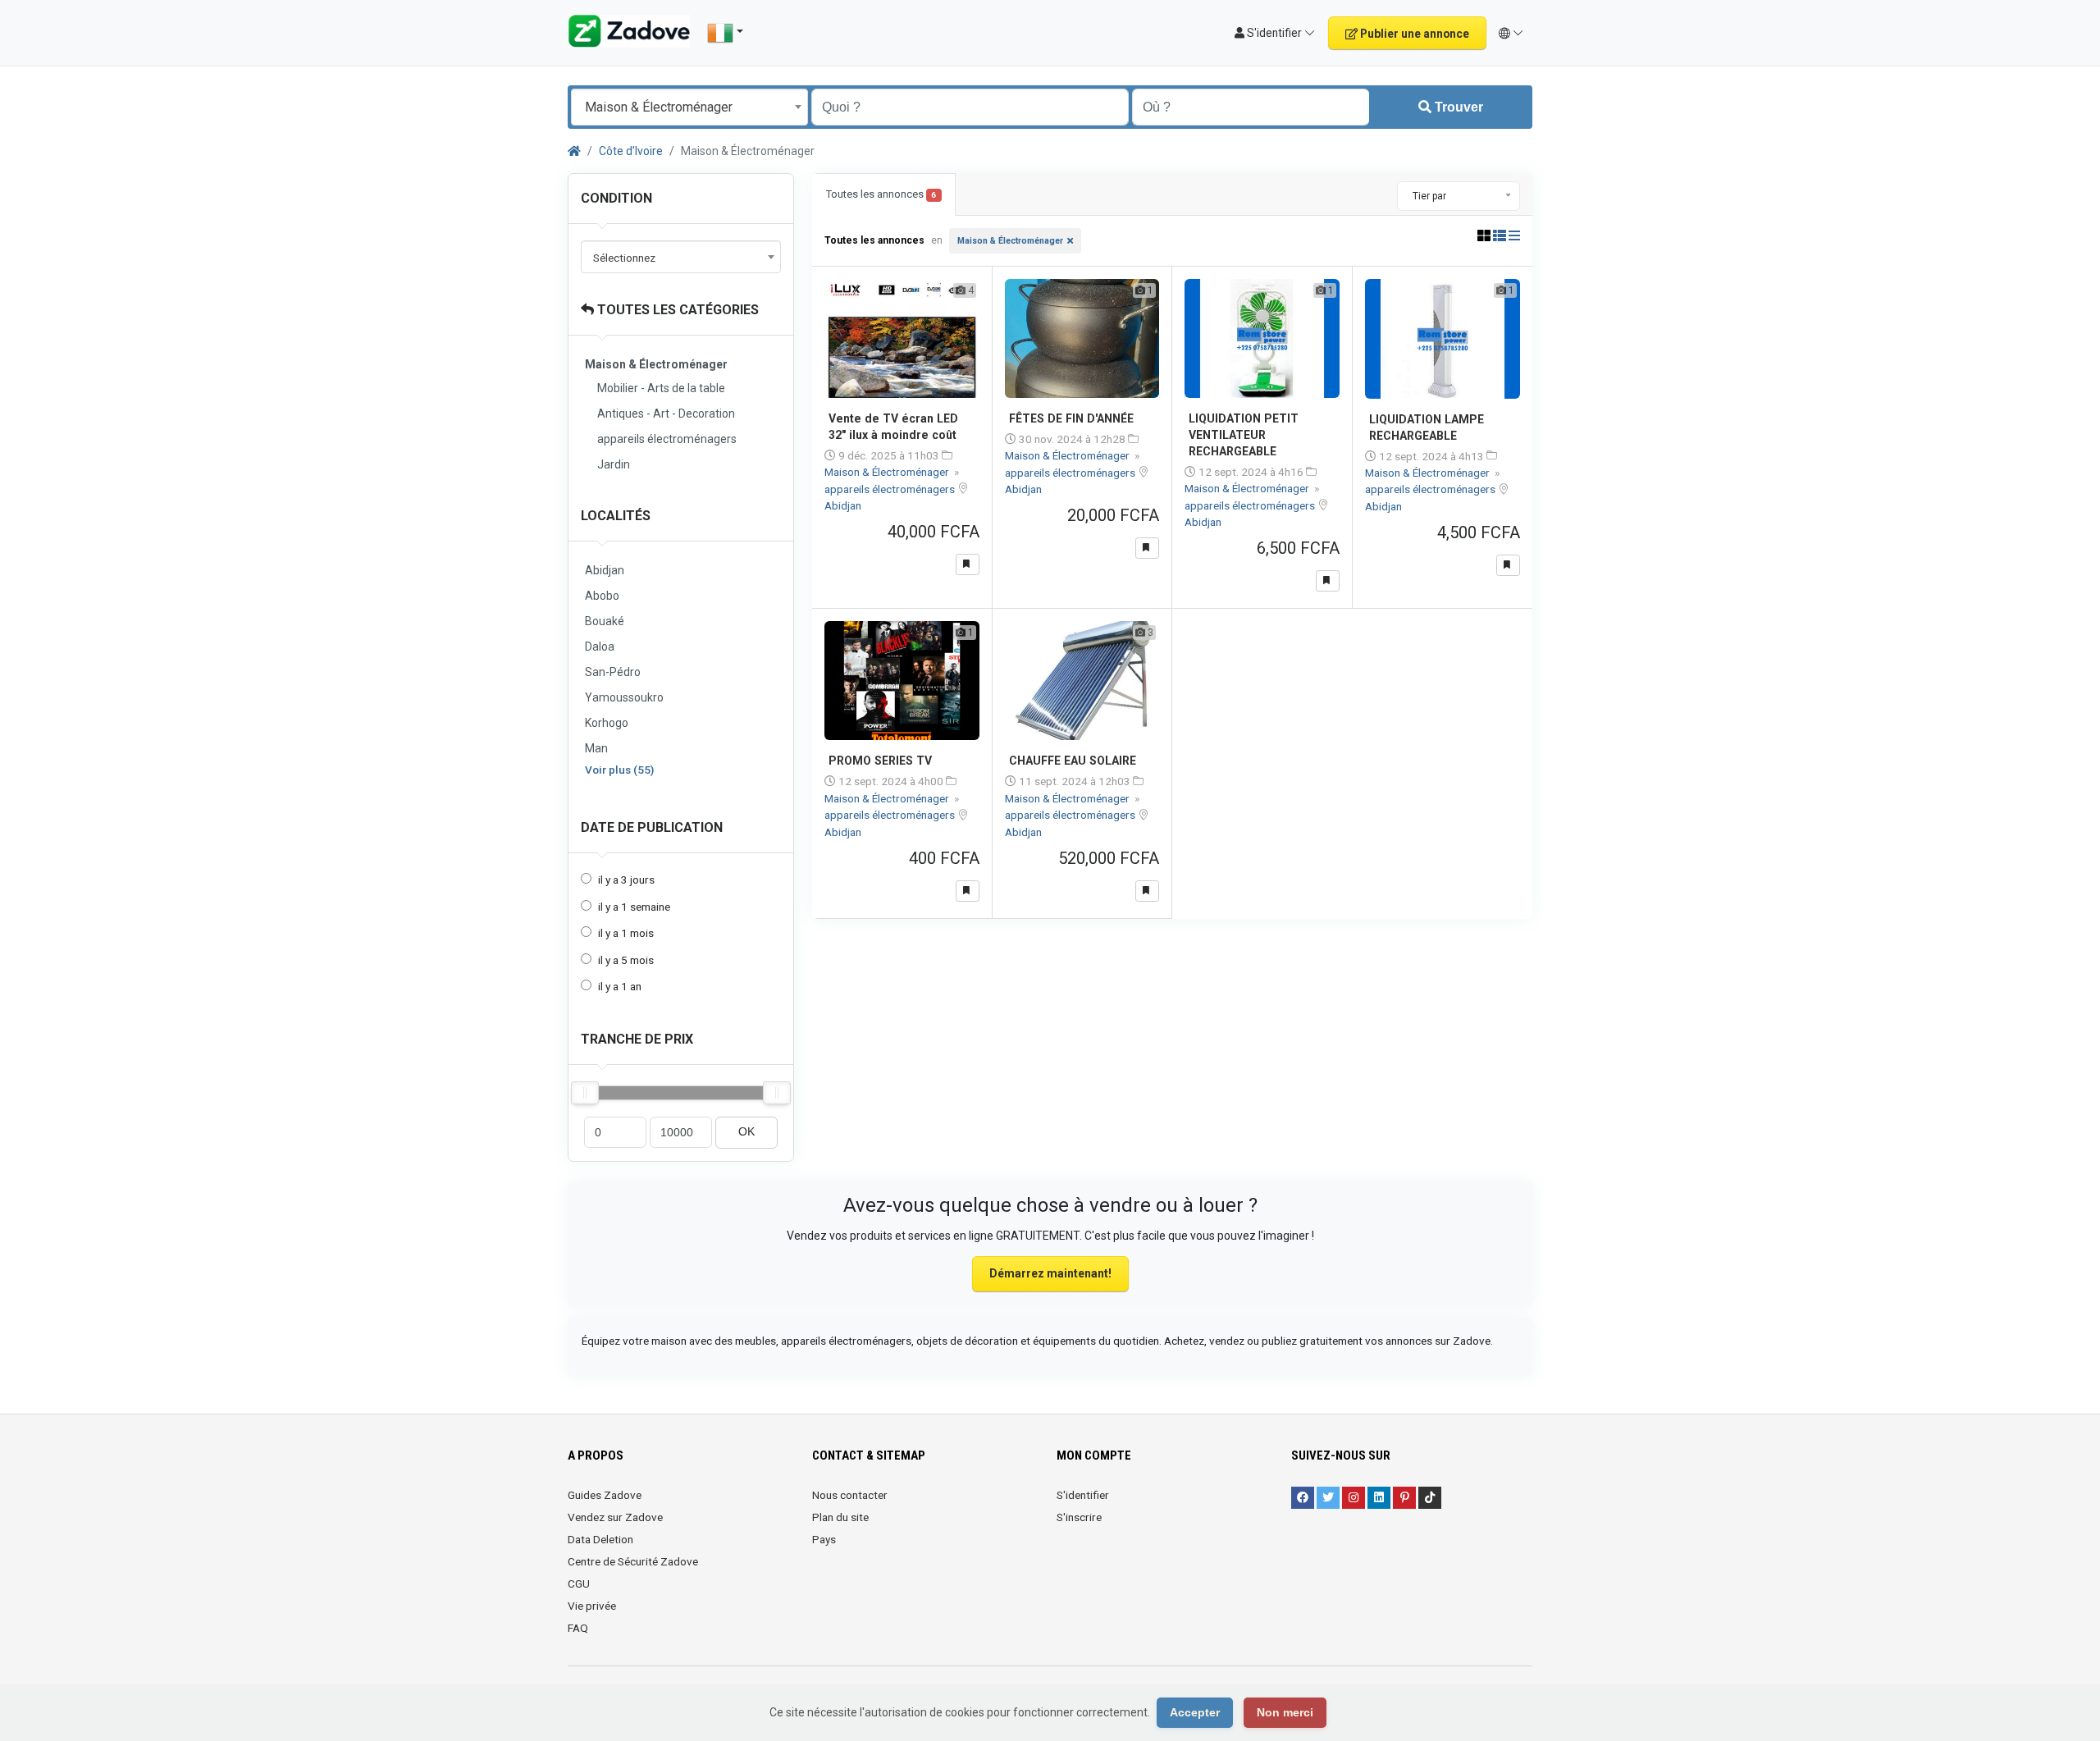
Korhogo (607, 723)
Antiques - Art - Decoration (666, 414)
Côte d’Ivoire (631, 151)
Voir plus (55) (619, 770)
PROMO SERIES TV (880, 761)
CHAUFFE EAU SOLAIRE (1073, 761)
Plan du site (840, 1517)
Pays (824, 1539)
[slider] (585, 1093)
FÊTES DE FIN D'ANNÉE (1071, 418)
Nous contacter (850, 1495)
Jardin (614, 464)
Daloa (600, 647)
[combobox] (689, 107)
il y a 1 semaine (634, 907)
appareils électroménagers (667, 439)
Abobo (602, 596)
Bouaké (605, 621)
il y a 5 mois (626, 960)
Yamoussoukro (624, 697)
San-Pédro (613, 672)
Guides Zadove (605, 1495)
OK (746, 1132)
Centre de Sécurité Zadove (633, 1561)
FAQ (578, 1628)
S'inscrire (1079, 1517)
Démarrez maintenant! (1050, 1273)
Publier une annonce (1413, 34)
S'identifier (1083, 1495)
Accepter (1195, 1712)
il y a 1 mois (626, 933)
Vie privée (592, 1606)
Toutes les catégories (676, 310)
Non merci (1285, 1712)
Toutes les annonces (881, 194)
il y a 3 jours (626, 880)
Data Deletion (600, 1539)
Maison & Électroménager (1010, 241)
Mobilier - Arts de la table (661, 388)
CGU (579, 1583)
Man (596, 748)
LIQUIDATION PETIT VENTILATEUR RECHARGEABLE (1244, 435)
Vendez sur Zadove (615, 1517)
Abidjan (605, 570)
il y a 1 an (620, 986)
